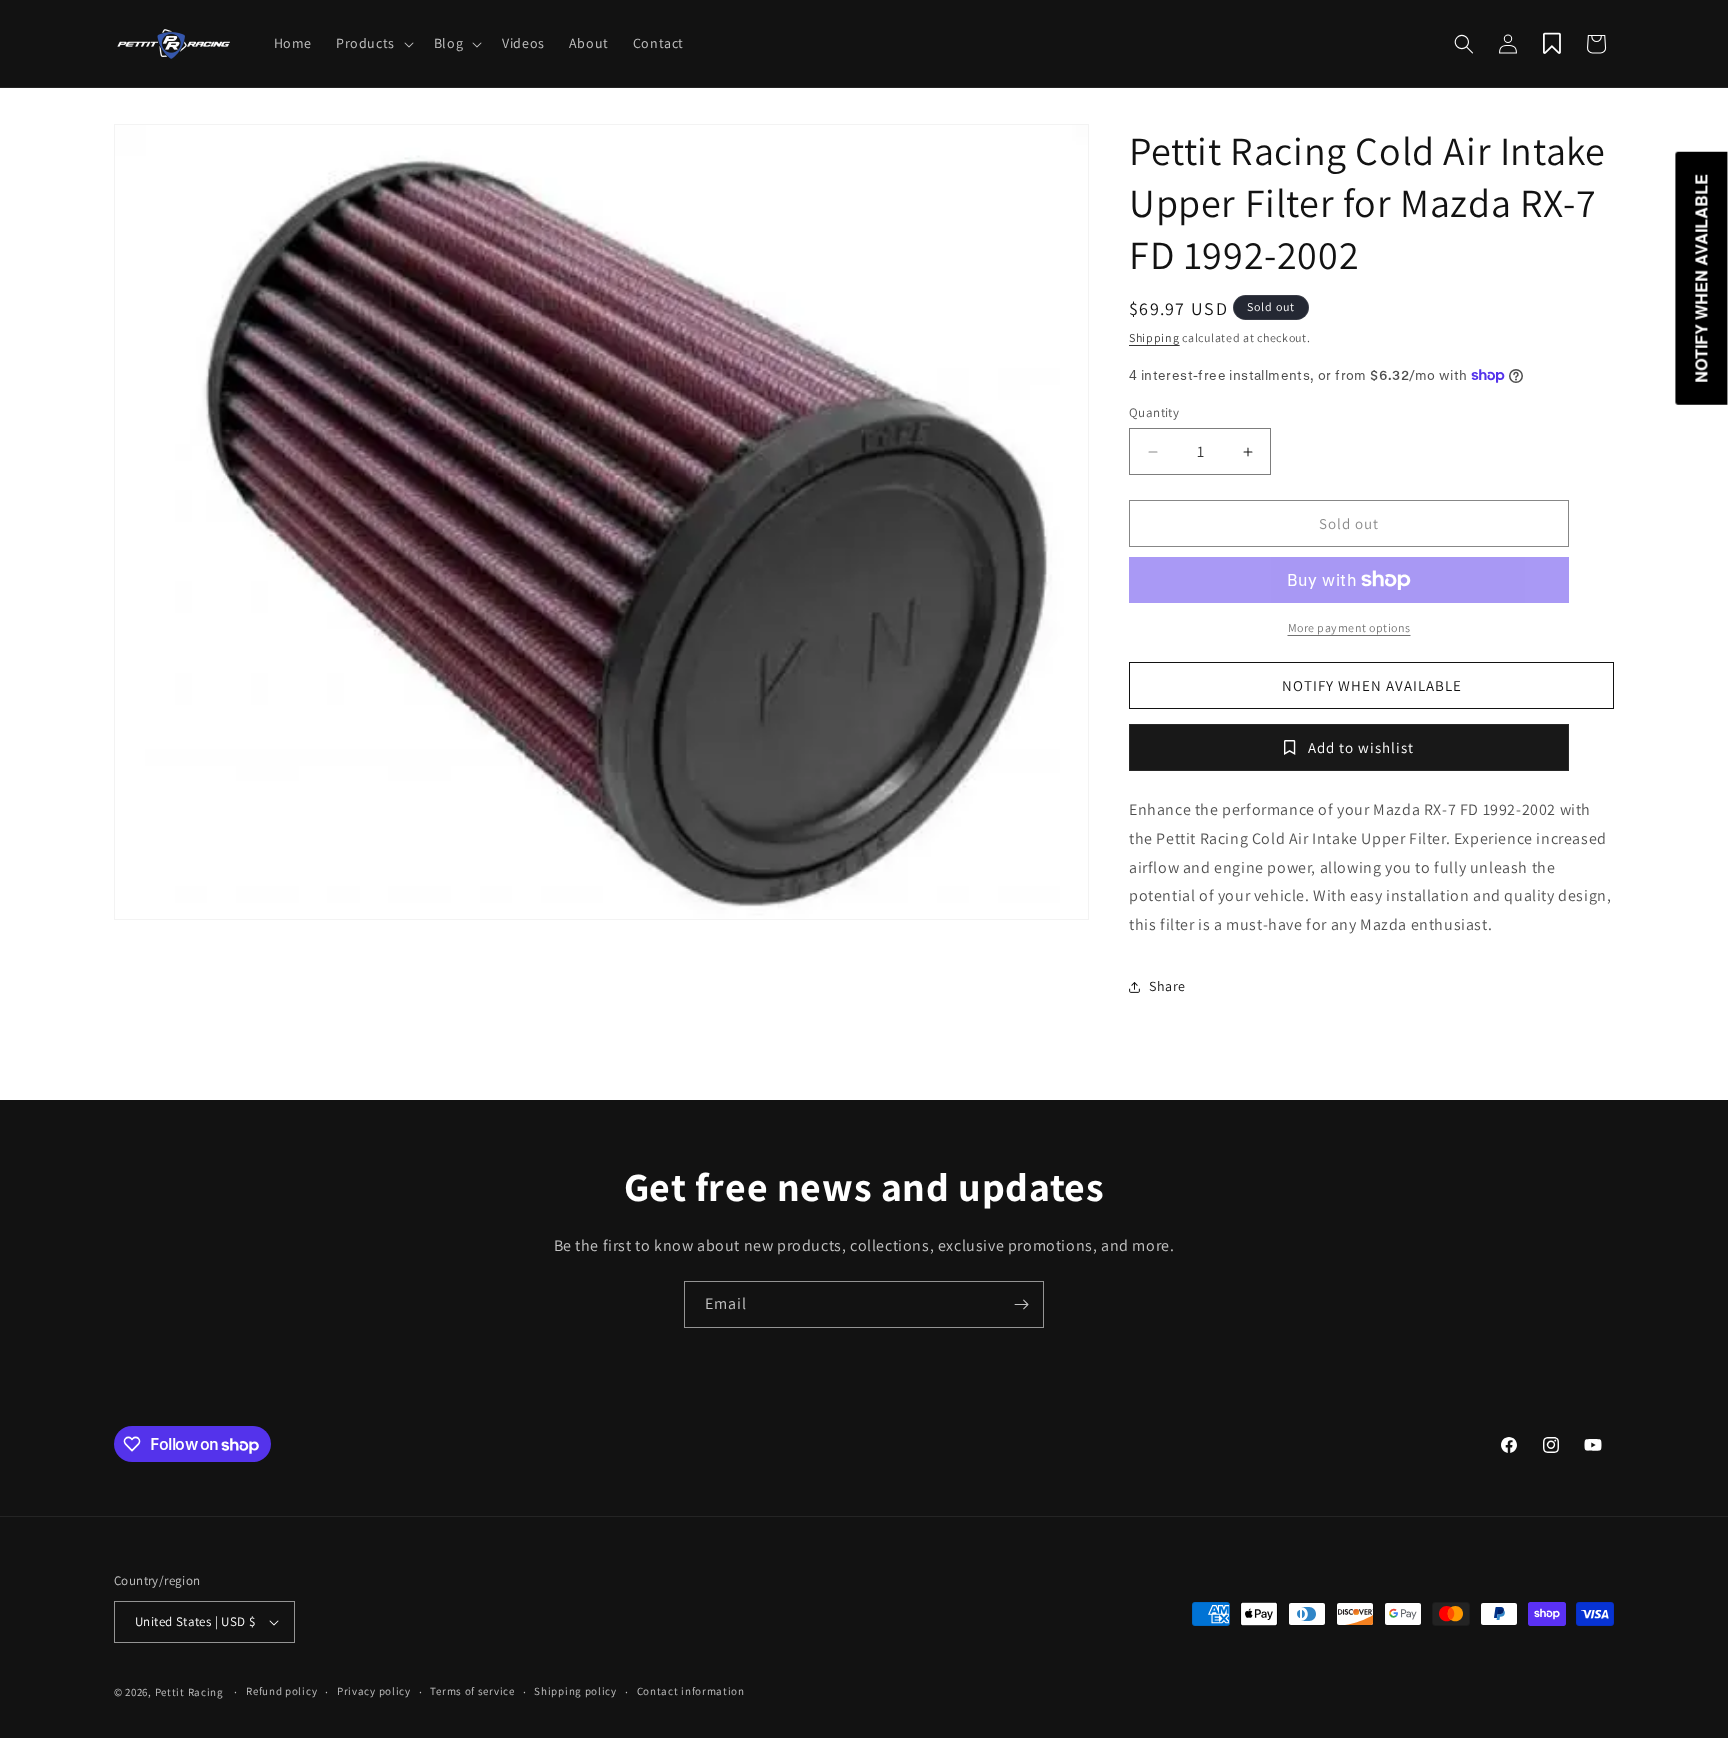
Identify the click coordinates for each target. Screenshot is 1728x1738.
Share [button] (1167, 986)
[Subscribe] (1021, 1304)
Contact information (691, 1691)
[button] (373, 43)
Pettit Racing (189, 1692)
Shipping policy (575, 1691)
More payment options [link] (1349, 627)
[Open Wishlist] (1552, 44)
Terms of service (472, 1691)
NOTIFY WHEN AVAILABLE (1372, 685)
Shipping (1154, 337)
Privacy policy (374, 1691)
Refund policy (281, 1691)
